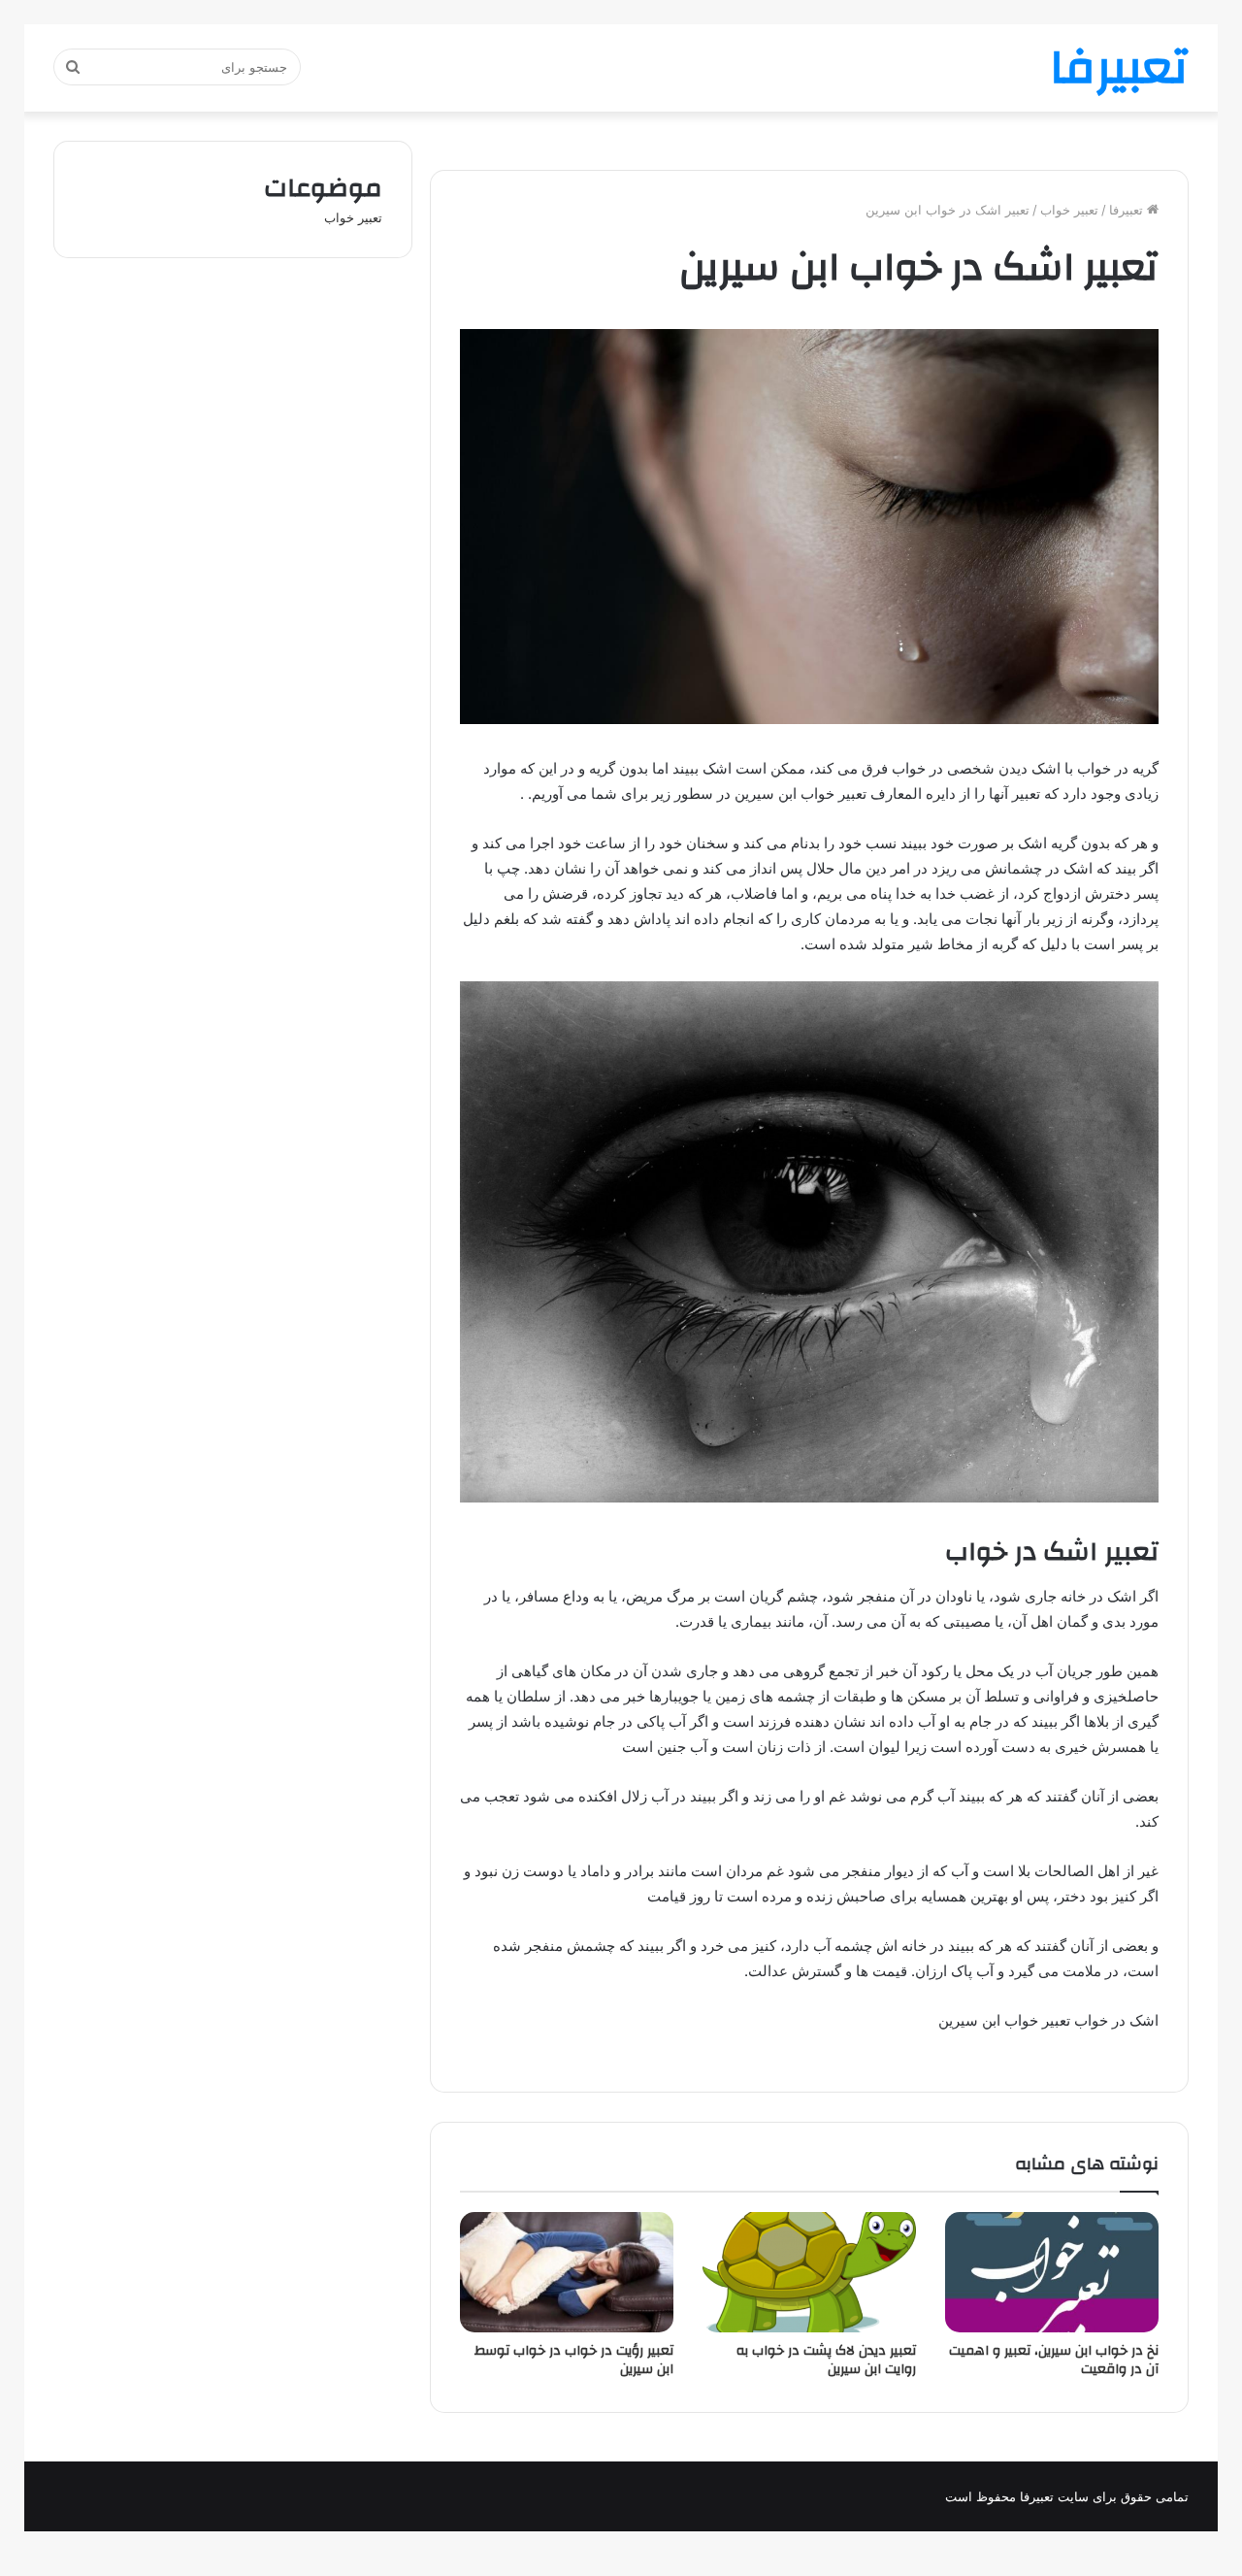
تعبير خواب (1069, 210)
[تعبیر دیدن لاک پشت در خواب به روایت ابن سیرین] (809, 2272)
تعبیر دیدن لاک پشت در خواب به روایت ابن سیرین (826, 2360)
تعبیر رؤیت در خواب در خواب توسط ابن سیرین (574, 2360)
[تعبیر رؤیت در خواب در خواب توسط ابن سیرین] (567, 2272)
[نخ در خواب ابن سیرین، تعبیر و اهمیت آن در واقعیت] (1052, 2272)
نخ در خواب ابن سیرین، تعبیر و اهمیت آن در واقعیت (1054, 2360)
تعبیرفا (1128, 210)
